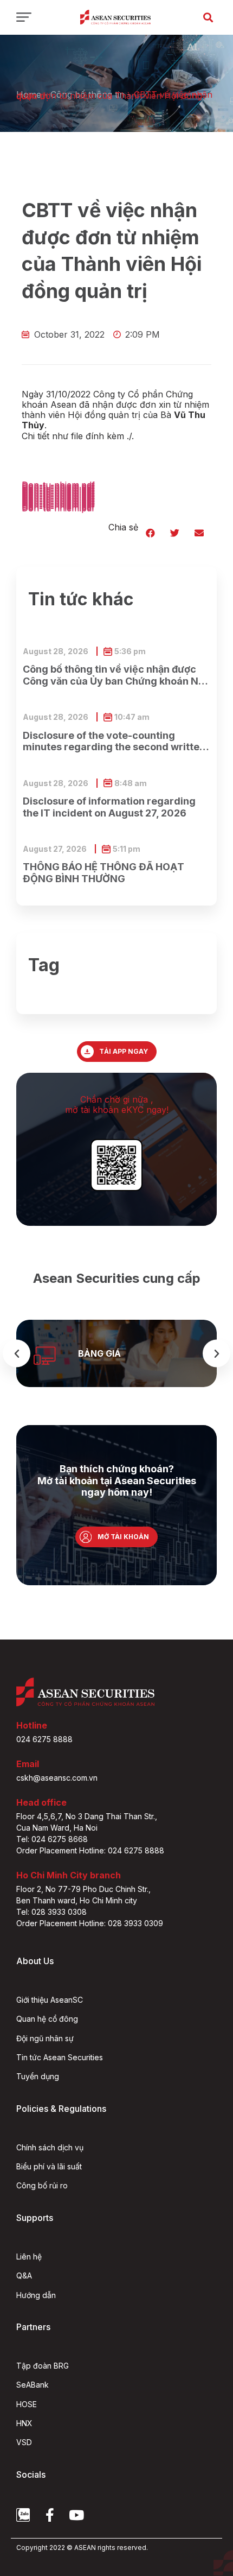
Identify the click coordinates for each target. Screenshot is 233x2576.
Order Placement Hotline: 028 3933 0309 (90, 1923)
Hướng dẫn (36, 2295)
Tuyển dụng (38, 2076)
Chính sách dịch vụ (50, 2147)
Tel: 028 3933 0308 (51, 1912)
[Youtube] (76, 2515)
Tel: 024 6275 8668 (52, 1839)
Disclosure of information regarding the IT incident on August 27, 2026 (109, 807)
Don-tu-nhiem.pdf (58, 508)
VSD (24, 2442)
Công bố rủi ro (42, 2185)
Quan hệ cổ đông (47, 2019)
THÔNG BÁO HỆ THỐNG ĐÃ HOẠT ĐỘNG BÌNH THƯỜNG (103, 873)
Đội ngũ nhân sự (45, 2038)
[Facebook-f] (50, 2515)
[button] (208, 17)
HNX (24, 2423)
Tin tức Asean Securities (60, 2057)
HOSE (27, 2404)
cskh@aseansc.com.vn (57, 1778)
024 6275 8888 (44, 1739)
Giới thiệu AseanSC (50, 2000)
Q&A (24, 2276)
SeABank (33, 2385)
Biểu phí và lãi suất (49, 2166)
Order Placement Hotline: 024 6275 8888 (90, 1850)
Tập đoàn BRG (43, 2366)
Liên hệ (29, 2257)
